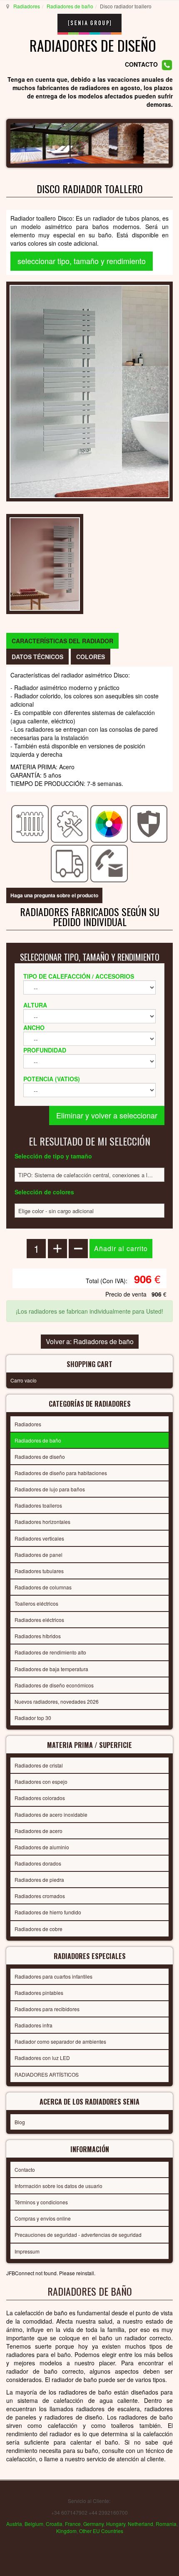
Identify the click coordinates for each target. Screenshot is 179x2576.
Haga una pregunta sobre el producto (54, 895)
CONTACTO (141, 64)
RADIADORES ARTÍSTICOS (47, 2074)
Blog (20, 2122)
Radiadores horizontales (42, 1522)
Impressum (27, 2251)
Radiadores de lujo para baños (50, 1489)
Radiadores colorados (40, 1798)
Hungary (116, 2524)
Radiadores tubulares (39, 1571)
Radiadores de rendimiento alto (50, 1652)
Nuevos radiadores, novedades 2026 (57, 1701)
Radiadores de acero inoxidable (51, 1814)
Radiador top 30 (33, 1718)
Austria (14, 2524)
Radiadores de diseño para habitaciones (61, 1473)
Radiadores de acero (39, 1831)
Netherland (140, 2524)
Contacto (25, 2169)
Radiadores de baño (70, 6)
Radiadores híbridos (38, 1636)
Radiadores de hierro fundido (48, 1912)
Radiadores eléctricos (39, 1620)
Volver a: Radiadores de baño (90, 1341)
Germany (93, 2524)
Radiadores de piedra (39, 1880)
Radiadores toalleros (38, 1505)
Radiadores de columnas (43, 1587)
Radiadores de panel (39, 1555)
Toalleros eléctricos (36, 1603)
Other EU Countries (101, 2531)
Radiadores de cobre (39, 1929)
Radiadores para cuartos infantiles (53, 1976)
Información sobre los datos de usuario (58, 2186)
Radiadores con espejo (41, 1782)
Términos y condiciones (41, 2202)
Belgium (34, 2524)
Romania (166, 2524)
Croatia (54, 2524)
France (73, 2524)
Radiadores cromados (40, 1896)
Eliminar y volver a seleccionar (107, 1115)
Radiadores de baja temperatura (51, 1669)
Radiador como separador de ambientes (60, 2041)
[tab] (62, 641)
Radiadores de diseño (40, 1457)
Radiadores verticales (39, 1538)
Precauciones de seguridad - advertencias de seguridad (78, 2235)
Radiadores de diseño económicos (54, 1685)
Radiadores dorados (38, 1863)
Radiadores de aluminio (42, 1847)
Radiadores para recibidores (47, 2009)
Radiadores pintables (39, 1993)
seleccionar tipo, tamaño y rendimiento (82, 261)
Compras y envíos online (43, 2218)
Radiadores (27, 6)
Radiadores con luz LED (42, 2058)
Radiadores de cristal (39, 1765)
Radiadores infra (34, 2025)
